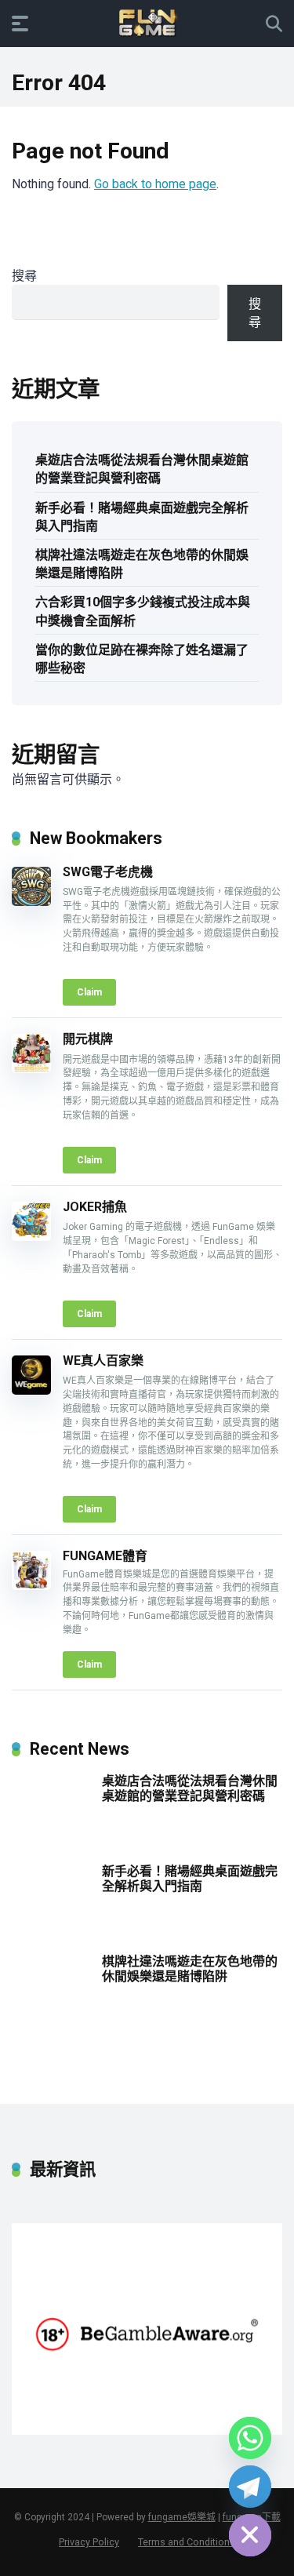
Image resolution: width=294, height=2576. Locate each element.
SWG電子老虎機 (108, 872)
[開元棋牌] (31, 1069)
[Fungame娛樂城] (147, 23)
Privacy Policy (89, 2542)
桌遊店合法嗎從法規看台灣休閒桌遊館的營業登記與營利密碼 (142, 469)
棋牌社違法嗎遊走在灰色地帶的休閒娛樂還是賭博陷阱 (142, 564)
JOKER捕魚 (95, 1207)
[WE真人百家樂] (31, 1390)
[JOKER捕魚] (31, 1237)
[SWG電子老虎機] (31, 902)
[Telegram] (250, 2487)
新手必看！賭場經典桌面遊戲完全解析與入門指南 (142, 517)
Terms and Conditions (187, 2542)
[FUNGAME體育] (31, 1586)
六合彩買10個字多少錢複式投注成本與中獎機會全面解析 (143, 611)
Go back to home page (155, 184)
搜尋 (24, 276)
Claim (89, 992)
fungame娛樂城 (182, 2517)
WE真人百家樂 (103, 1361)
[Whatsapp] (250, 2438)
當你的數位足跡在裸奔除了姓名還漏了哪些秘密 (142, 659)
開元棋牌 (88, 1039)
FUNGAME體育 (105, 1556)
